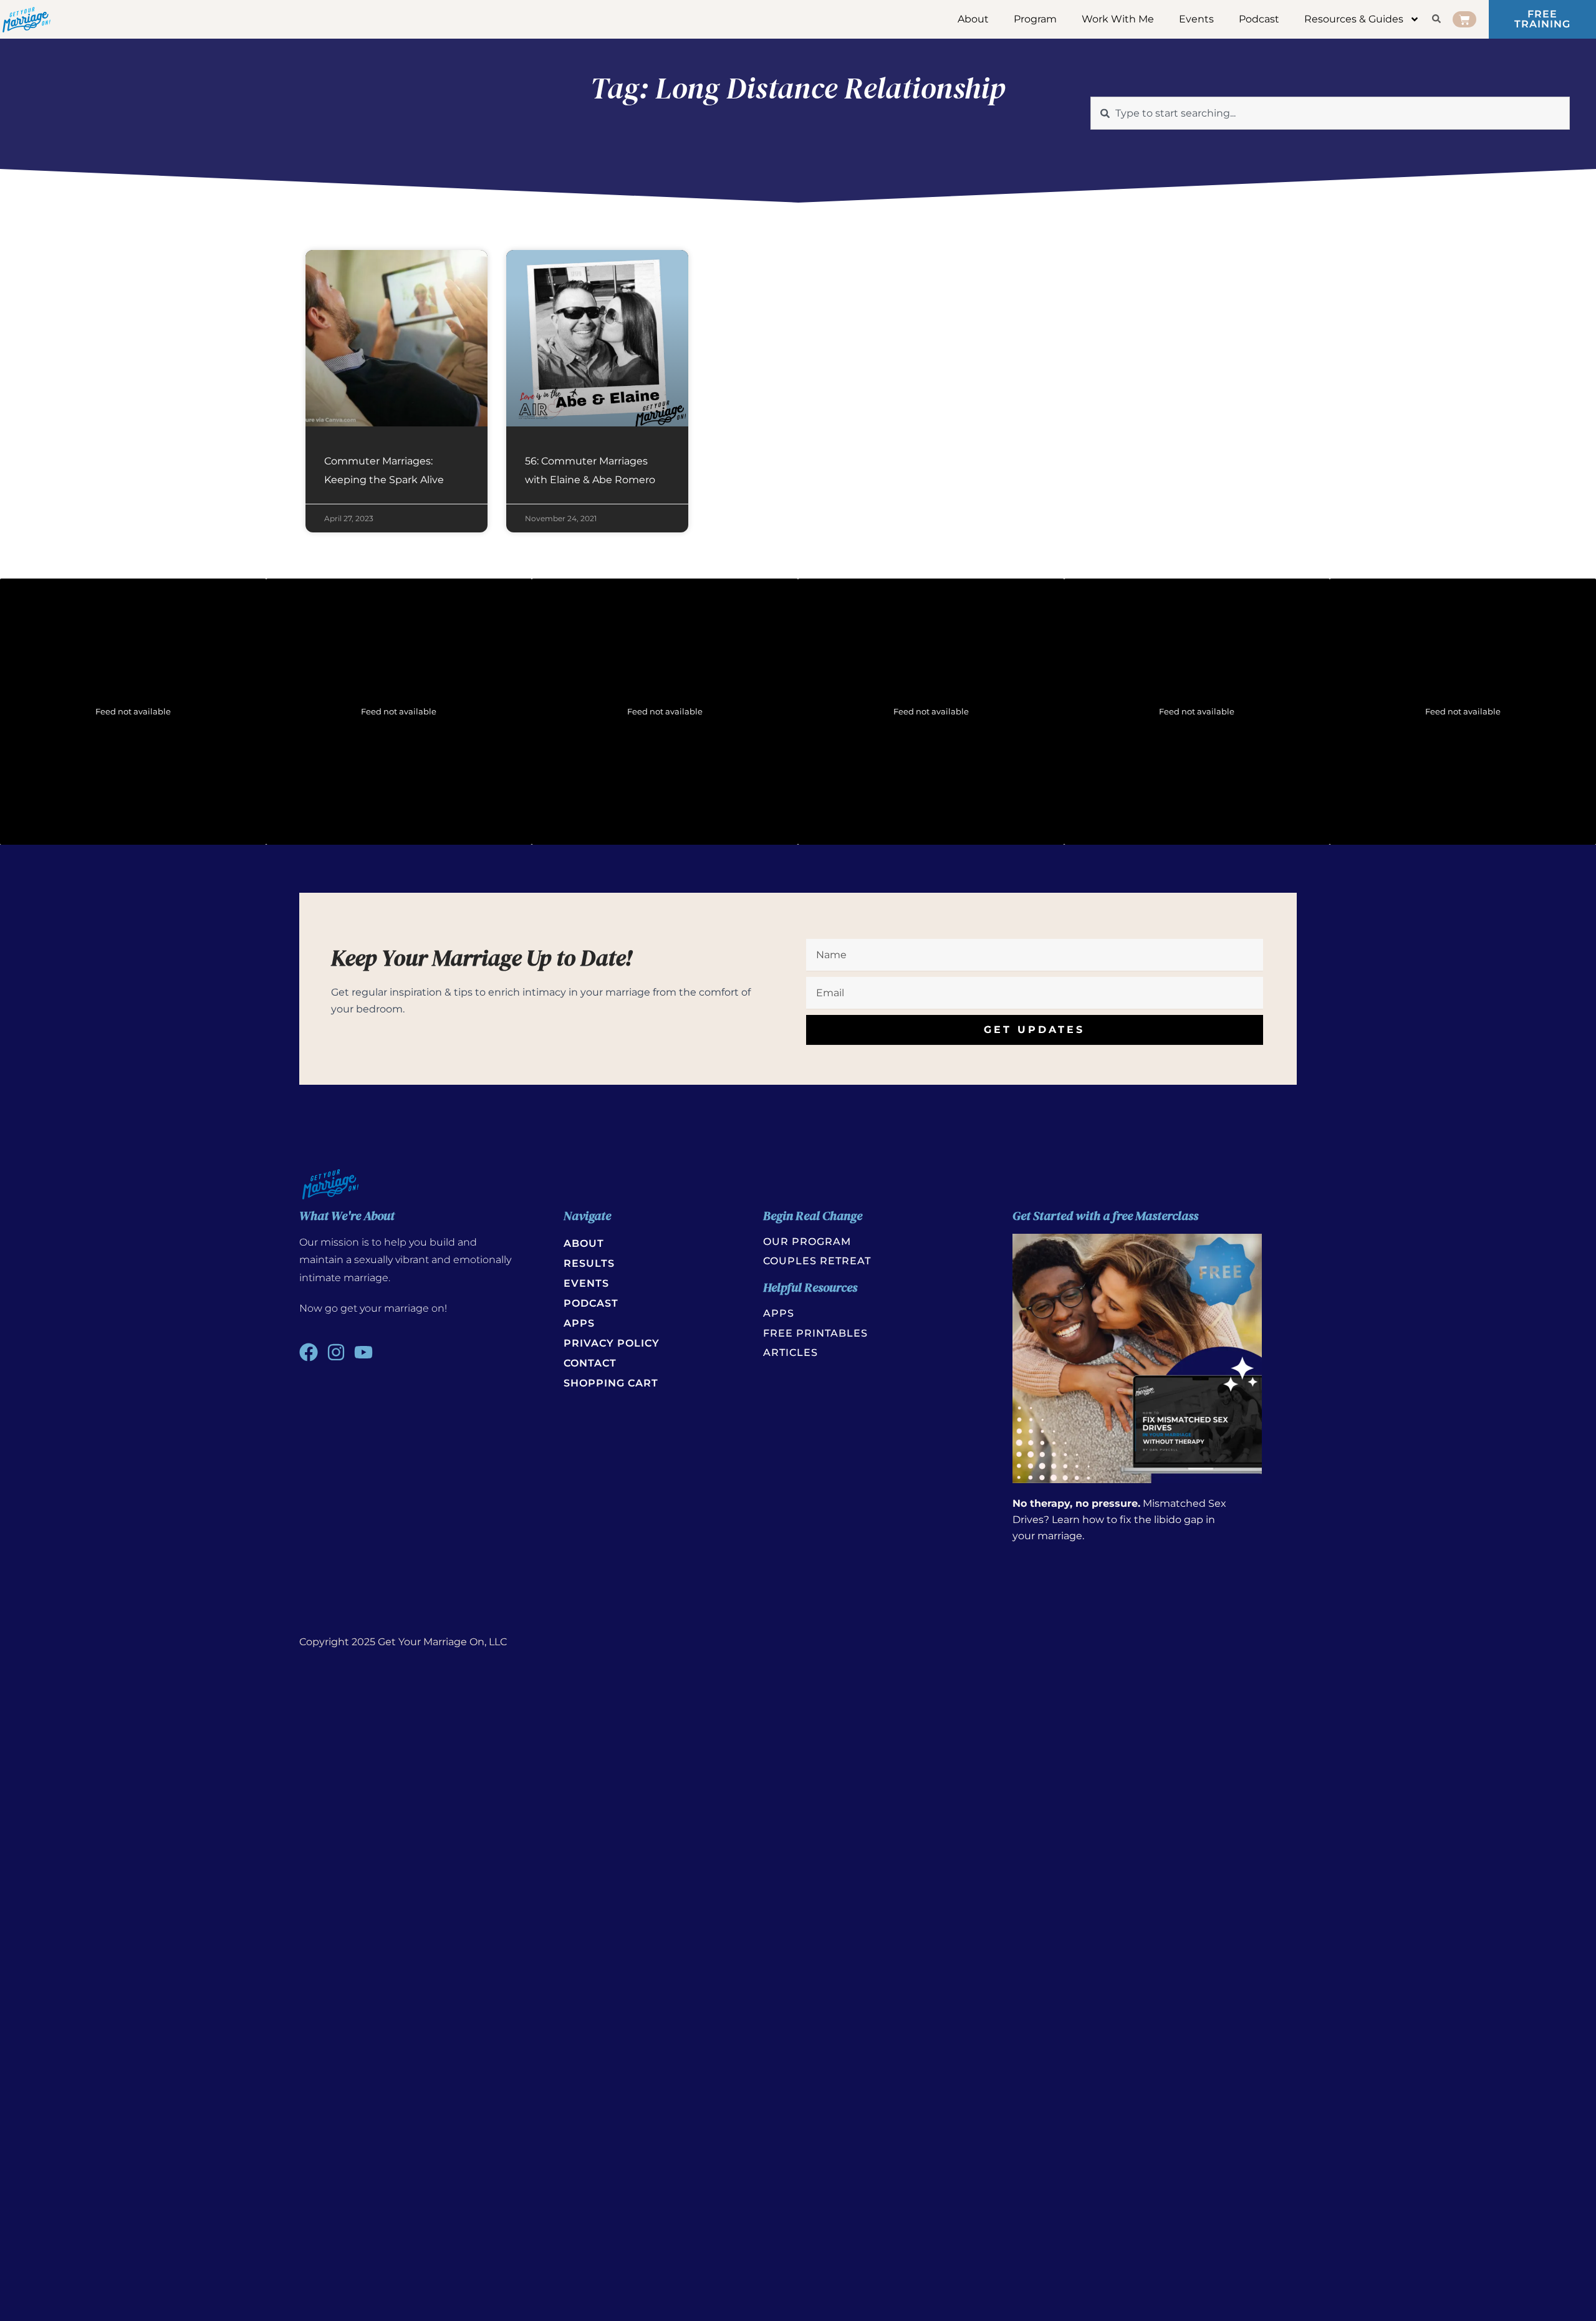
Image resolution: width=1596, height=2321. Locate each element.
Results (589, 1263)
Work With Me (1118, 19)
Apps (579, 1323)
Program (1035, 19)
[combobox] (1330, 113)
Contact (590, 1363)
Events (1196, 19)
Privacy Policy (612, 1343)
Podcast (1259, 19)
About (973, 19)
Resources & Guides (1354, 19)
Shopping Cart (611, 1383)
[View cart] (1464, 19)
